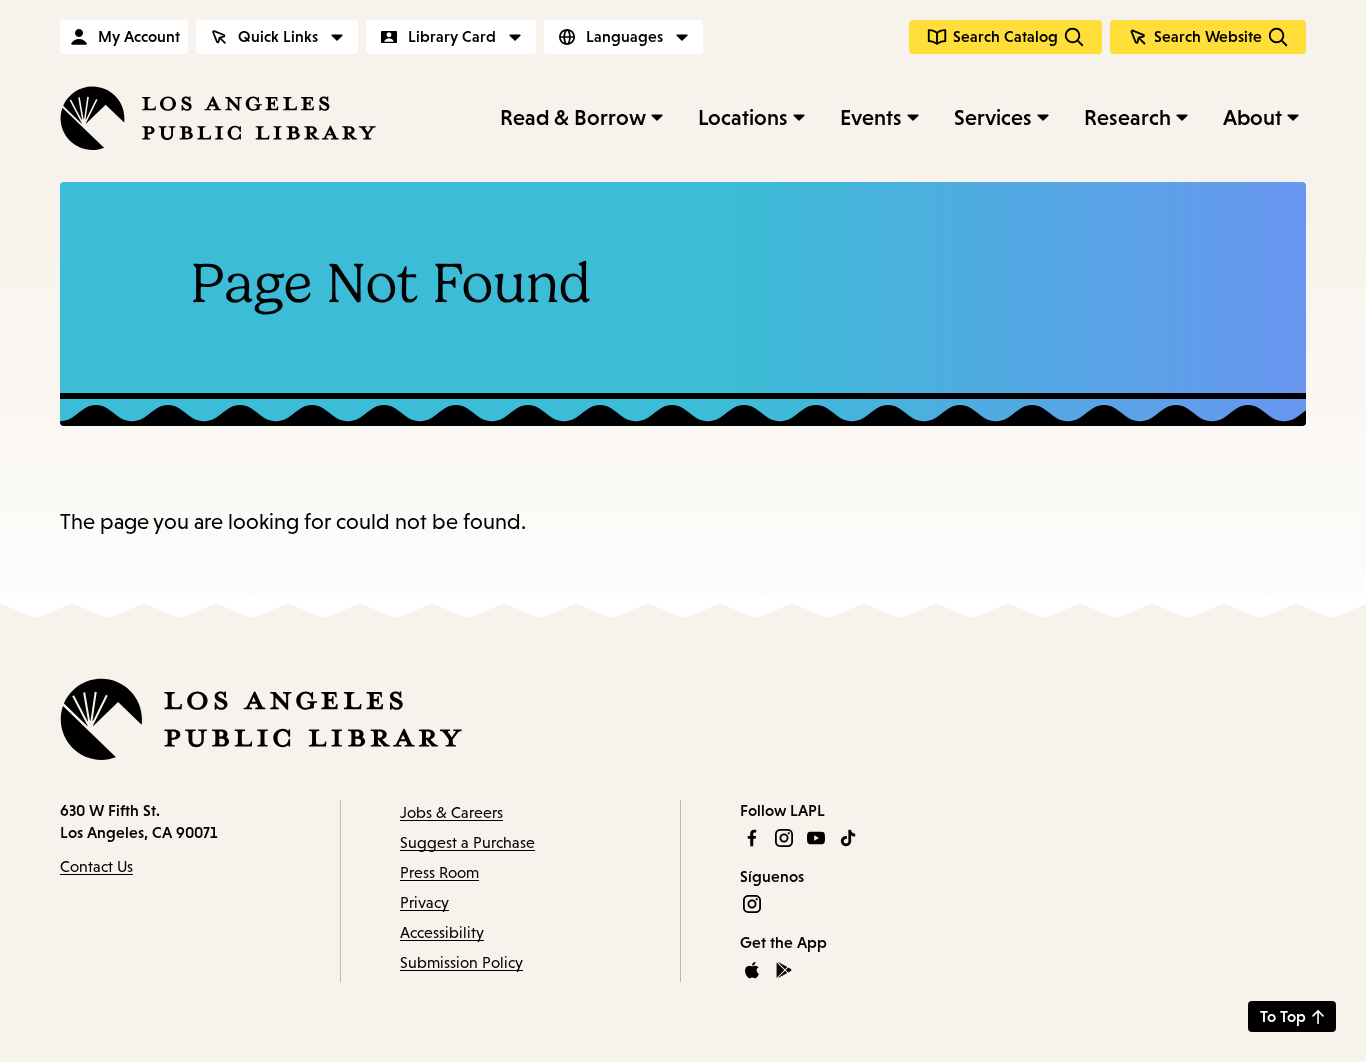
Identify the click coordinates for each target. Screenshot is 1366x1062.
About (1252, 117)
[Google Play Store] (784, 970)
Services (993, 117)
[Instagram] (784, 838)
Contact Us (96, 866)
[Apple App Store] (752, 970)
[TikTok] (848, 838)
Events (871, 117)
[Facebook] (752, 838)
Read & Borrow (573, 117)
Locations (743, 117)
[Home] (218, 118)
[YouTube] (816, 838)
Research (1127, 117)
